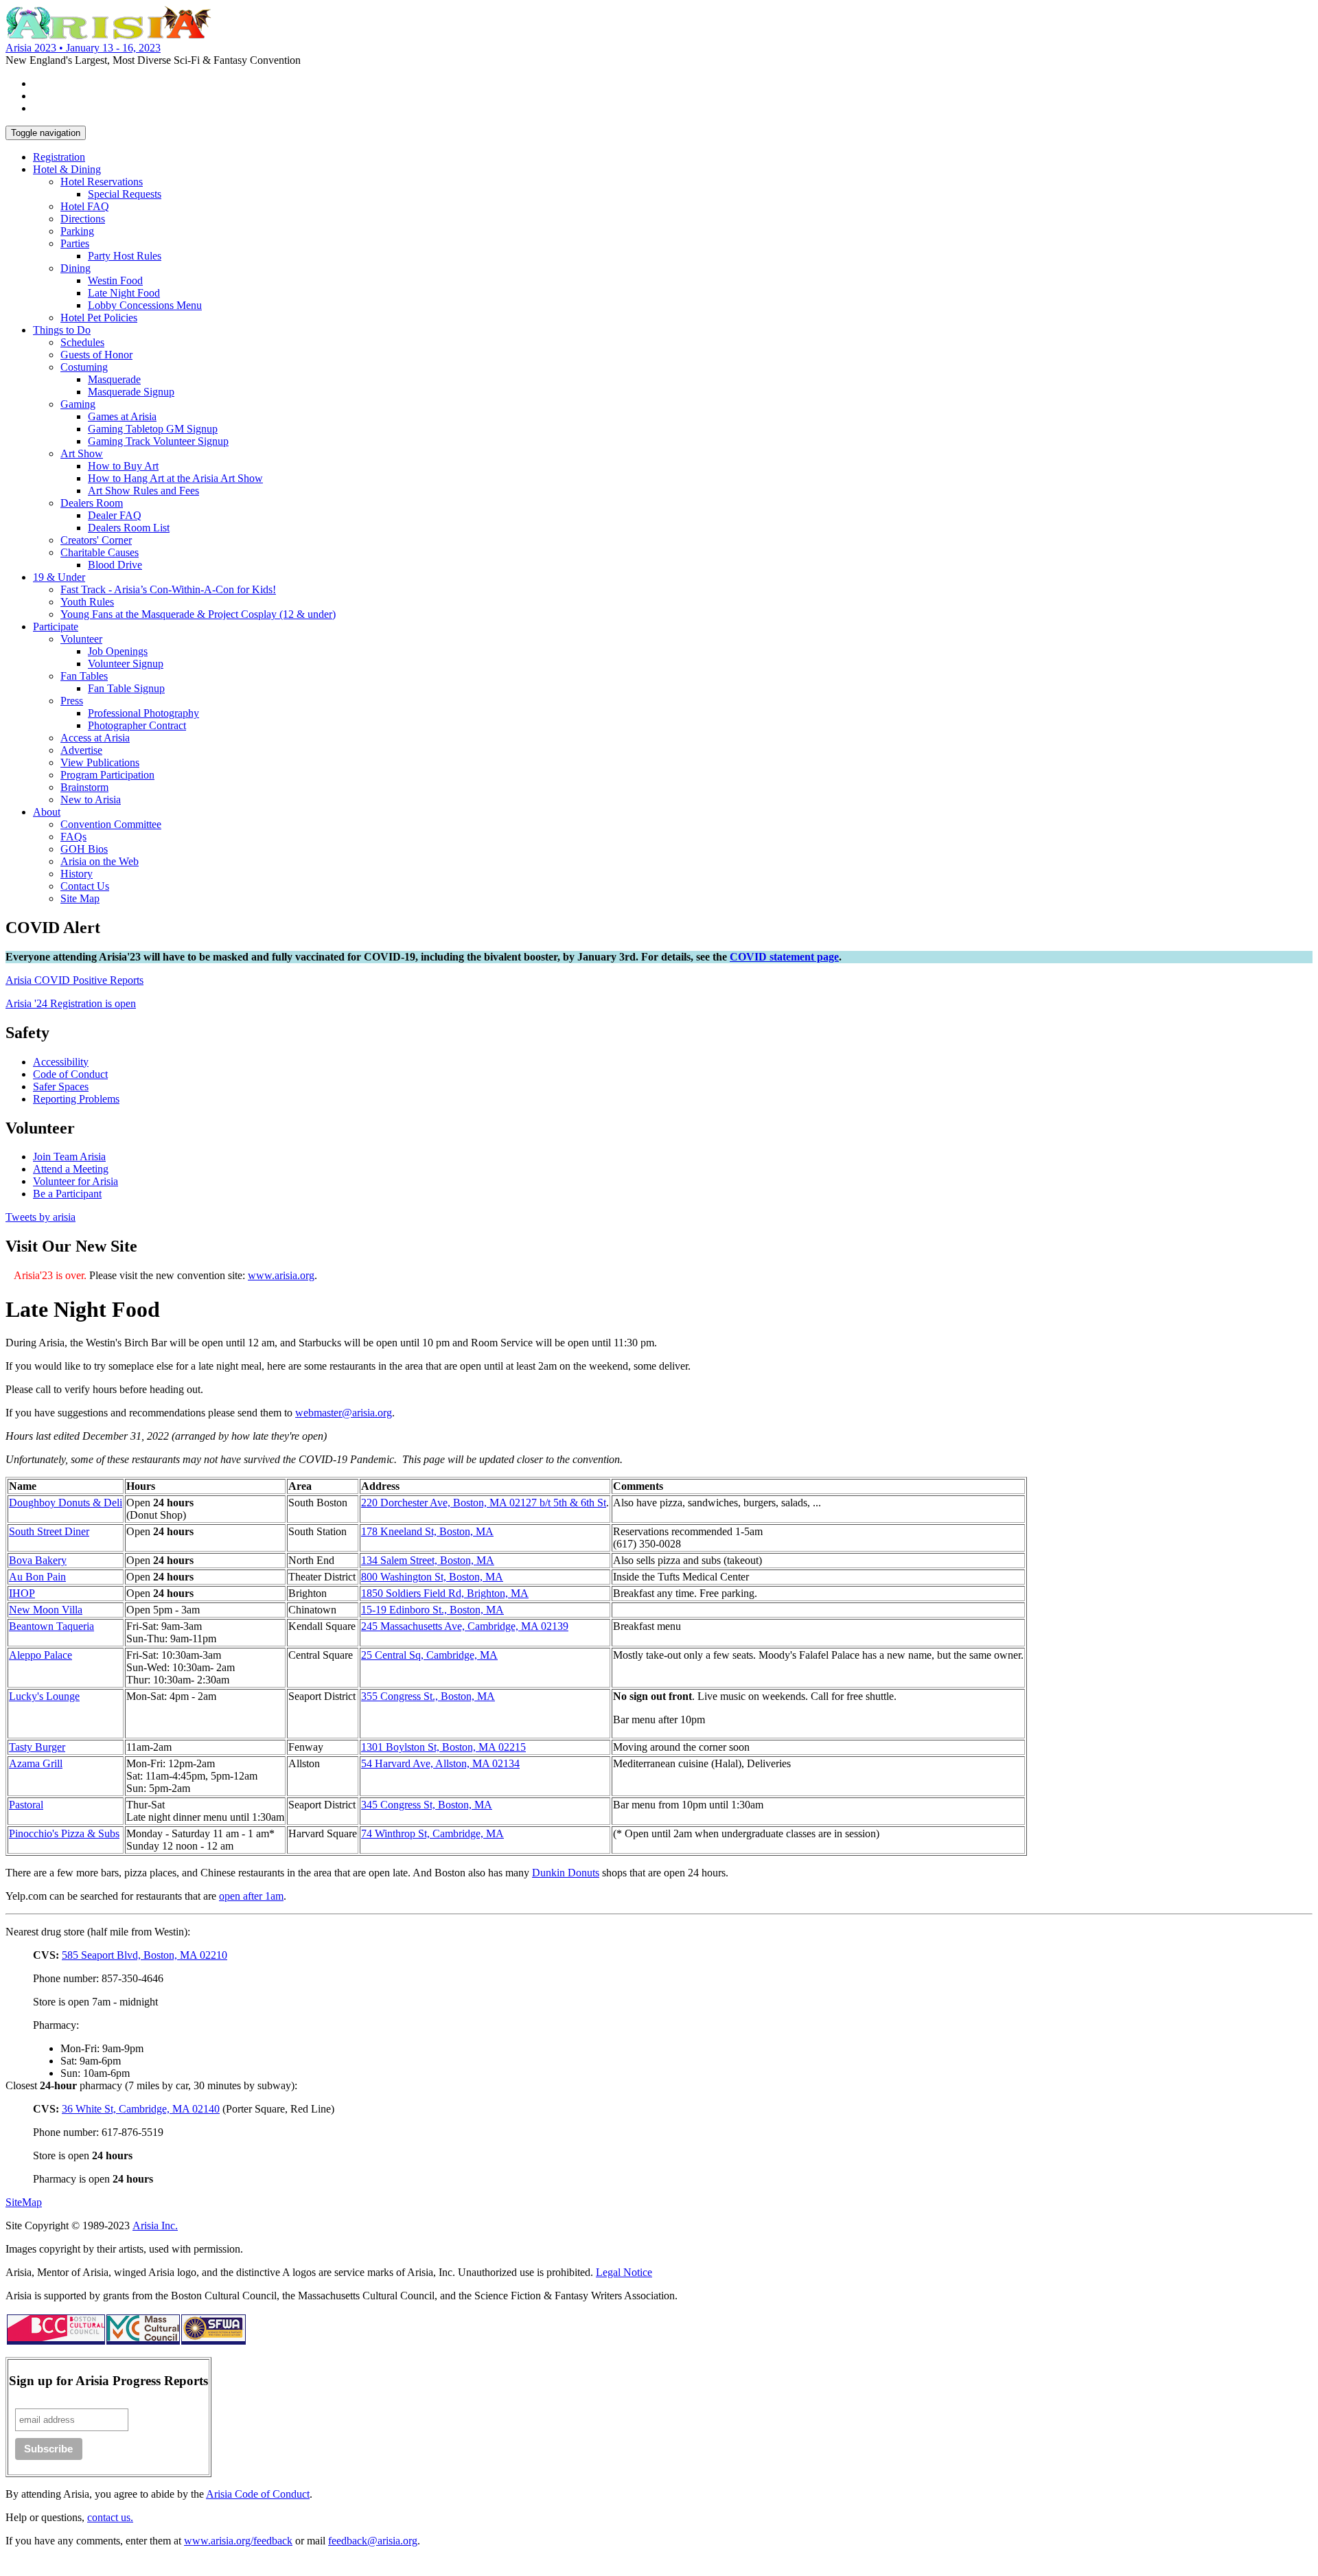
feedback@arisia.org (373, 2541)
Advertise (81, 750)
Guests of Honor (96, 355)
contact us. (110, 2517)
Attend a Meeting (71, 1169)
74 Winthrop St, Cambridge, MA (432, 1833)
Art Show (82, 453)
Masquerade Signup (131, 392)
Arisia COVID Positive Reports (74, 980)
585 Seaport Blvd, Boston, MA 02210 (144, 1955)
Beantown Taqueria (51, 1626)
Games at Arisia (122, 416)
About (47, 812)
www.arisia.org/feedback (238, 2541)
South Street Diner (49, 1531)
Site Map (80, 898)
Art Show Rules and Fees (143, 491)
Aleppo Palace (41, 1655)
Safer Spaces (61, 1086)
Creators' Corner (96, 540)
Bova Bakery (38, 1560)
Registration (59, 157)
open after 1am (251, 1896)
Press (72, 701)
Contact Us (85, 886)
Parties (75, 243)
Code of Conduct (70, 1074)
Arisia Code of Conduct (258, 2494)
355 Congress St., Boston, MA (428, 1696)
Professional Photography (143, 713)
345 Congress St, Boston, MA (427, 1805)
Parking (77, 231)
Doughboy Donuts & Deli (66, 1503)
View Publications (100, 762)
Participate (56, 626)
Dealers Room (92, 503)
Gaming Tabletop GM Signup (153, 429)
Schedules (82, 342)
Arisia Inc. (155, 2226)
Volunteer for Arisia (76, 1181)
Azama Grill (36, 1763)
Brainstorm (84, 787)
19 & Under (59, 577)
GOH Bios (84, 849)
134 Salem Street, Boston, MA (428, 1560)
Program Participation (107, 775)
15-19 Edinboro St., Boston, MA (432, 1610)
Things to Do (62, 330)
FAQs (73, 837)
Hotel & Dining (67, 169)
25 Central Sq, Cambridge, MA (429, 1655)
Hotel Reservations (102, 182)
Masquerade (114, 379)
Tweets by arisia (41, 1217)
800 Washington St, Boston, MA (432, 1577)
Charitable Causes (100, 552)
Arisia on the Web (100, 861)
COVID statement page (784, 957)
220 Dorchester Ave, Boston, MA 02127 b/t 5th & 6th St (484, 1503)
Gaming (78, 404)
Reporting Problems (76, 1099)
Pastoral (26, 1805)
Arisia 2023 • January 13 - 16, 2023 (83, 48)
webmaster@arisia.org (344, 1413)
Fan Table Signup (126, 688)
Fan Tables (84, 676)
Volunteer (81, 639)
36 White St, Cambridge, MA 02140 (141, 2109)
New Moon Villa (46, 1610)
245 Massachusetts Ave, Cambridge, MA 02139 (465, 1626)
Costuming (84, 367)
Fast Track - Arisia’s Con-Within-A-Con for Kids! (168, 589)
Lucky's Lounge (44, 1696)
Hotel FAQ (85, 206)
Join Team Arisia (69, 1157)
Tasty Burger (37, 1747)
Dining (76, 268)
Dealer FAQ (115, 515)
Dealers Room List (129, 528)
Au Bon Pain (37, 1577)
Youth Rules (87, 602)
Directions (83, 219)
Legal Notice (624, 2272)
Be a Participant (67, 1194)
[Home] (108, 35)
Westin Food (115, 280)
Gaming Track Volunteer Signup (158, 441)
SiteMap (24, 2202)
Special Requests (125, 194)
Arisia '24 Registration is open (71, 1003)
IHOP (22, 1593)
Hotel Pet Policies (99, 318)
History (77, 874)
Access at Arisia (95, 738)
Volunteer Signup (126, 664)
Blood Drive (115, 565)
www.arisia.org (281, 1275)
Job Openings (118, 651)
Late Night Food (124, 293)
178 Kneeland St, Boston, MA (427, 1531)
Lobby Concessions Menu (145, 305)
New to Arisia (91, 800)
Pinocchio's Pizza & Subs (64, 1833)
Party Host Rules (125, 256)
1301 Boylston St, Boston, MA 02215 (443, 1747)
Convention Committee (111, 824)
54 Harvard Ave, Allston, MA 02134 (440, 1763)
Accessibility (61, 1062)
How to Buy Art (123, 466)
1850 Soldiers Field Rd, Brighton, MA (445, 1593)
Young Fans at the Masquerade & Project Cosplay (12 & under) (198, 614)
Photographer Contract (137, 725)
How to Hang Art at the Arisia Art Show (175, 478)
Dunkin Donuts (566, 1873)
